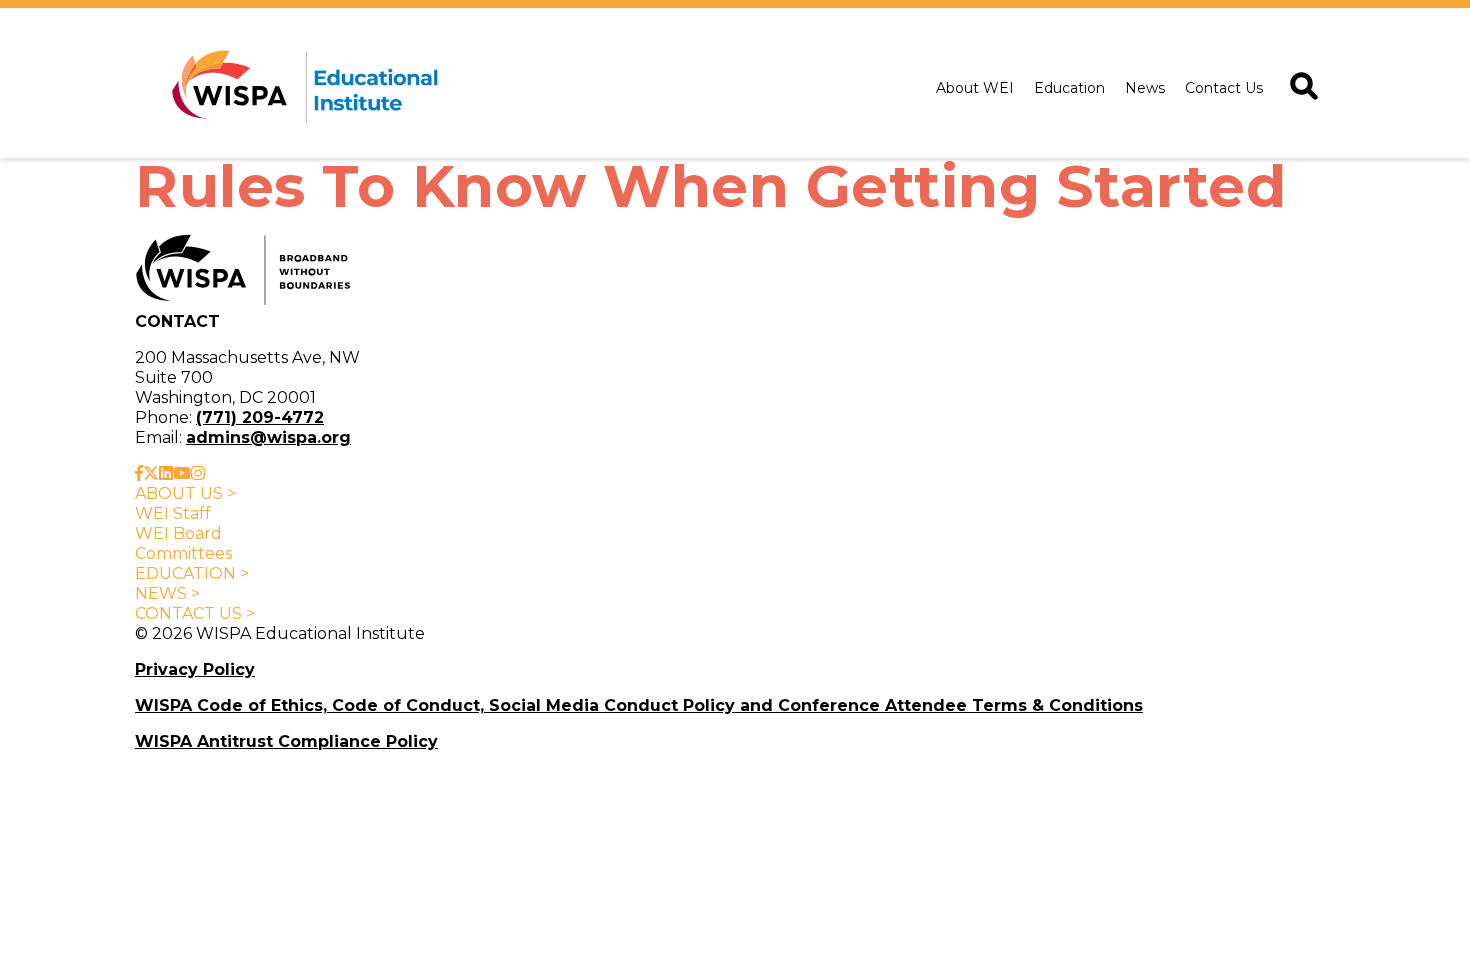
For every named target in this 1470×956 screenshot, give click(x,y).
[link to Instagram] (198, 473)
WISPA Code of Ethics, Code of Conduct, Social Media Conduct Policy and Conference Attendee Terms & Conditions (639, 705)
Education (1069, 88)
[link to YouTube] (182, 473)
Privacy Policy (195, 669)
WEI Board (178, 533)
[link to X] (151, 473)
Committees (183, 553)
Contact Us (1224, 88)
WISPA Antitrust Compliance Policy (286, 741)
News (1145, 88)
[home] (301, 88)
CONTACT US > (195, 613)
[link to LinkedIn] (166, 473)
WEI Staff (173, 513)
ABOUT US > (185, 493)
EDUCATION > (192, 573)
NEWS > (167, 593)
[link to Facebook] (139, 473)
